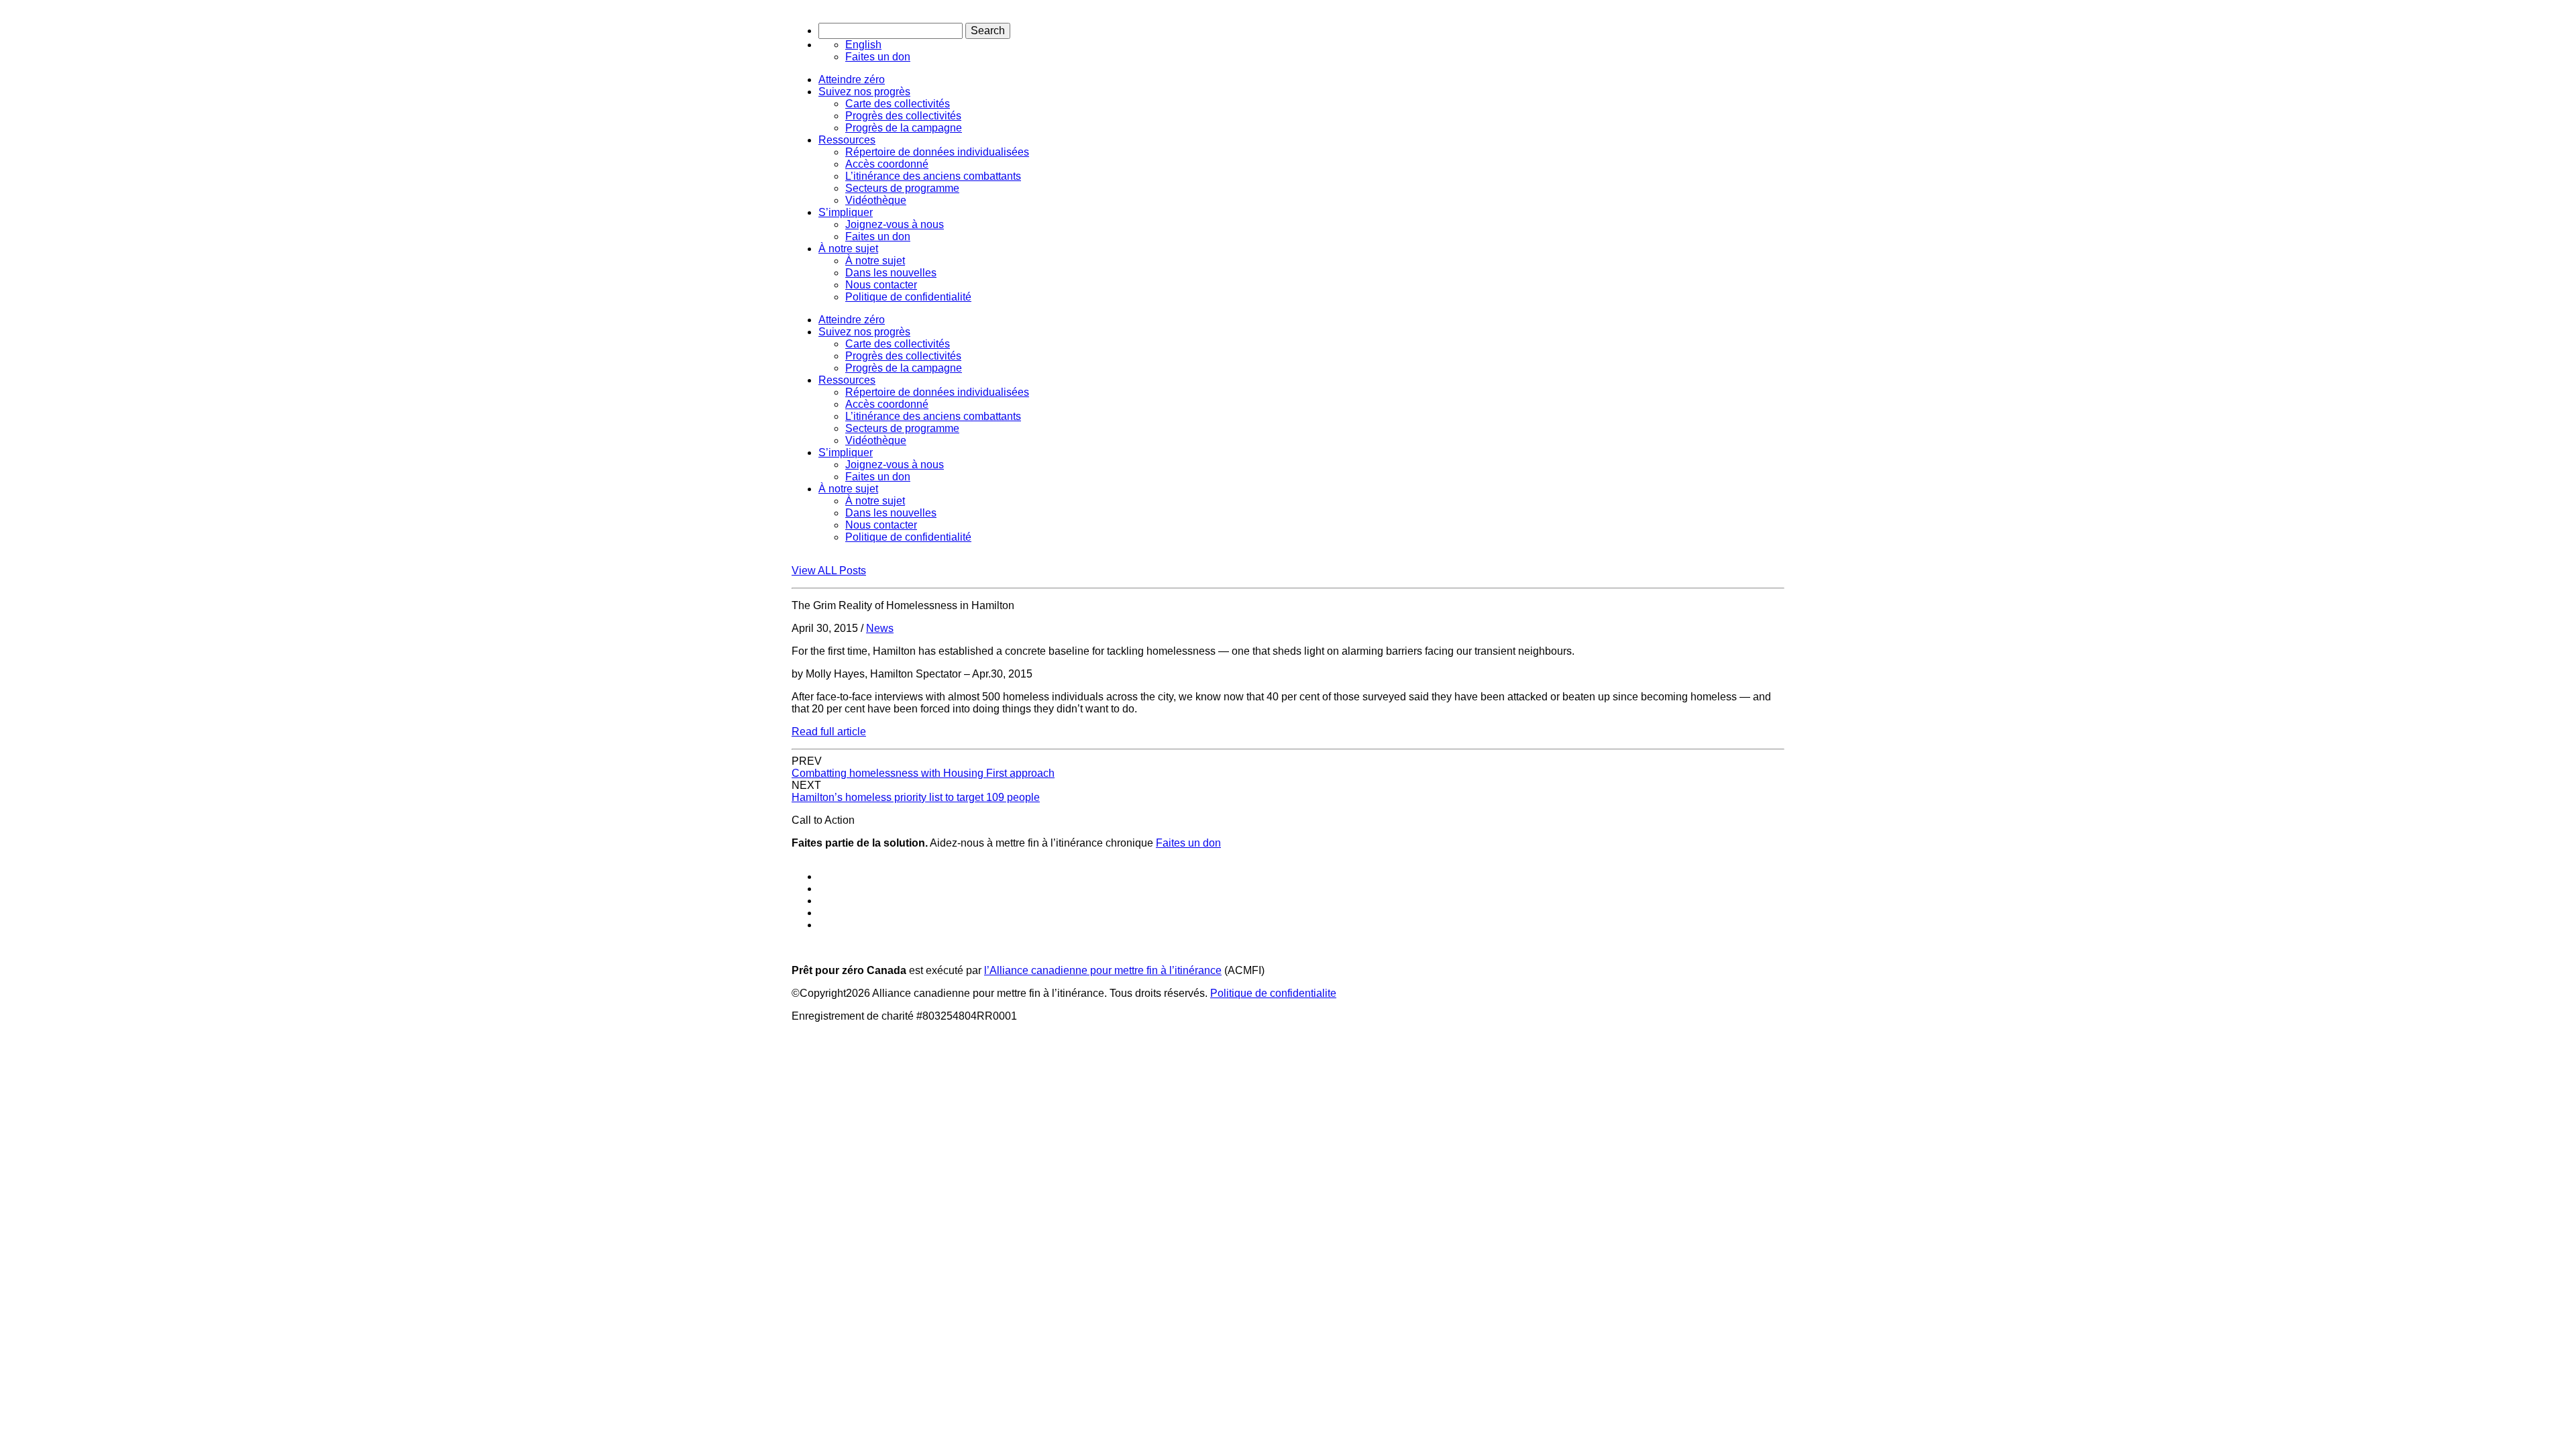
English (863, 45)
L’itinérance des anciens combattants (933, 176)
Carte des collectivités (898, 104)
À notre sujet (848, 249)
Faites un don (878, 57)
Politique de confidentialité (908, 297)
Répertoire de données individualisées (937, 152)
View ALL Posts (829, 571)
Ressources (847, 140)
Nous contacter (881, 285)
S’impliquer (846, 212)
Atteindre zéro (852, 79)
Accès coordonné (887, 164)
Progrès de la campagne (904, 128)
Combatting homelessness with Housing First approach (923, 773)
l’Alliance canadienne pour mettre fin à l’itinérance (1103, 970)
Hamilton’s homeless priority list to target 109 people (916, 797)
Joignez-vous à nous (895, 224)
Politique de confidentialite (1273, 993)
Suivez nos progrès (864, 92)
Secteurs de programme (902, 188)
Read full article (829, 732)
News (880, 628)
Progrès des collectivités (903, 116)
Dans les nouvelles (891, 273)
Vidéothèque (876, 200)
